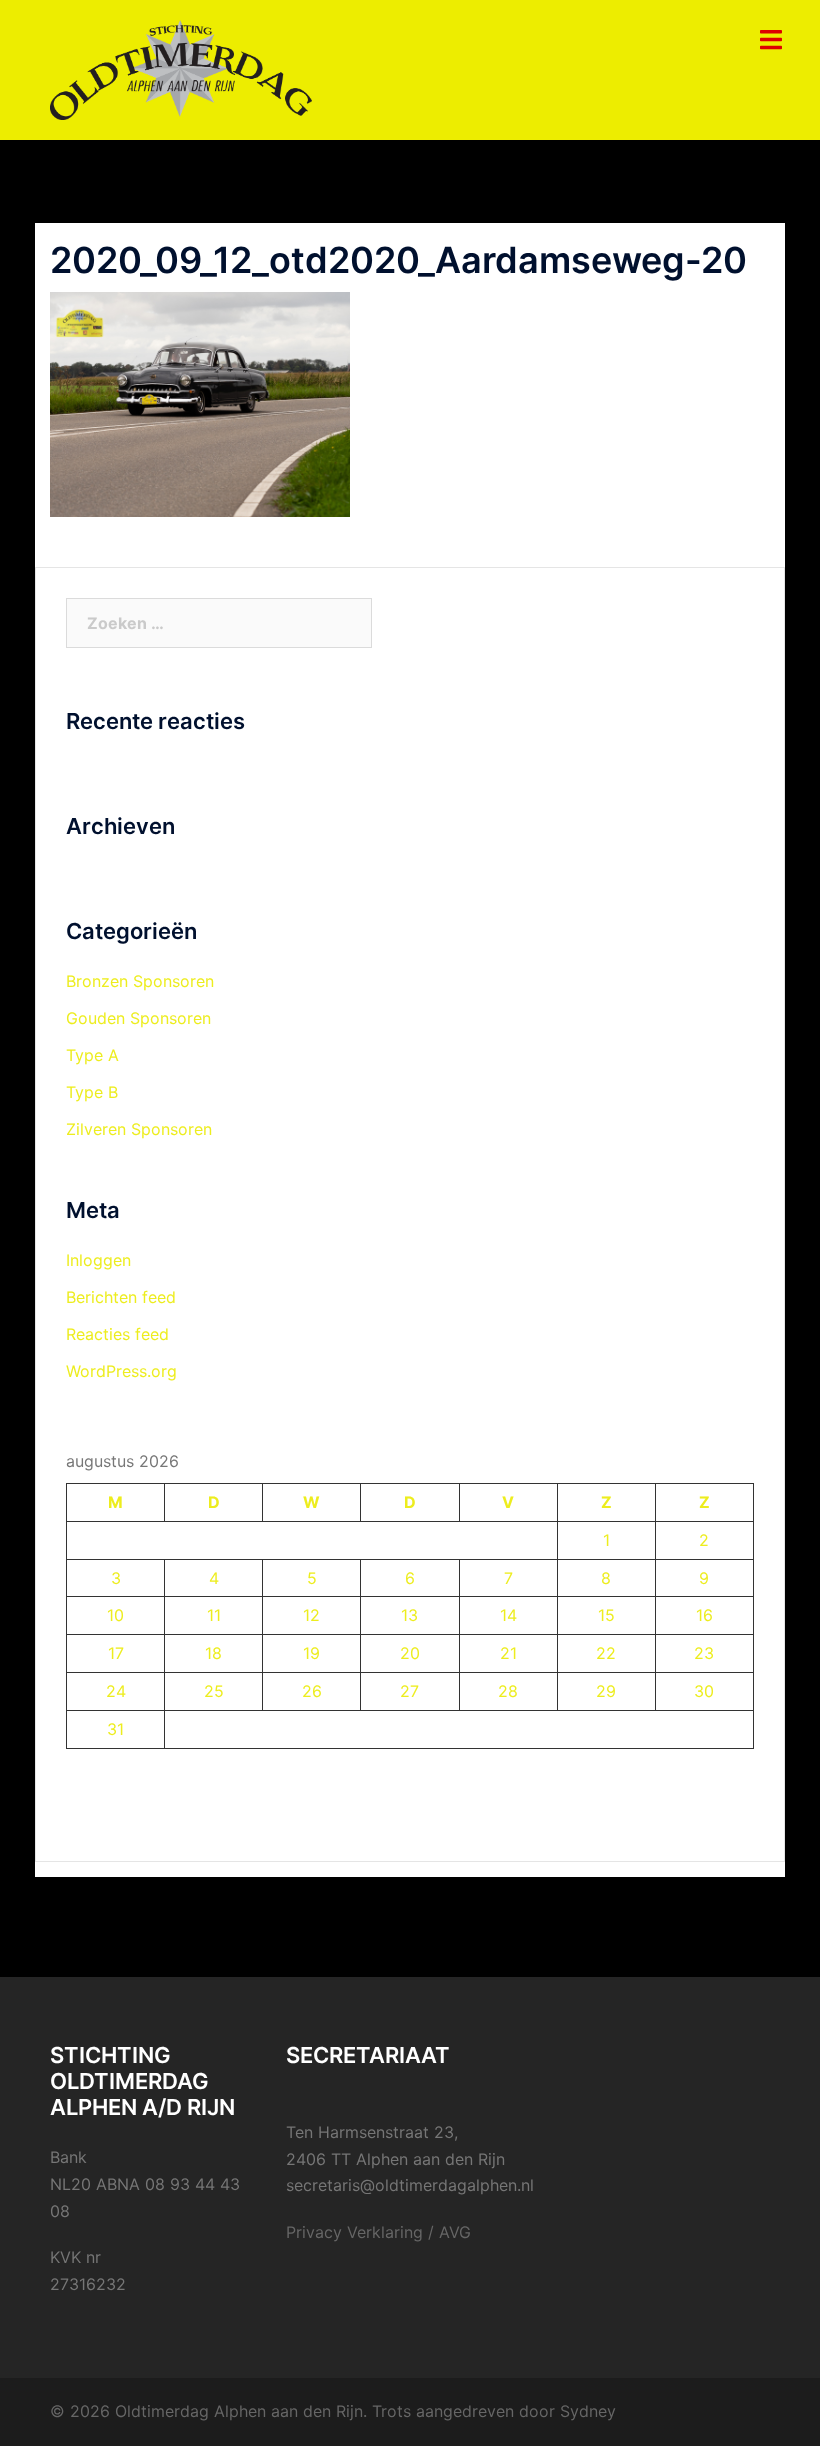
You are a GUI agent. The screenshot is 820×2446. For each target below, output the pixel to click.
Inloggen (98, 1260)
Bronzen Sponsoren (140, 981)
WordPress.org (121, 1371)
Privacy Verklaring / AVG (378, 2232)
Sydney (588, 2411)
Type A (92, 1055)
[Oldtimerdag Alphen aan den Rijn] (181, 68)
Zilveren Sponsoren (139, 1129)
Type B (92, 1092)
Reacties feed (117, 1334)
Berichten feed (121, 1297)
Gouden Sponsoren (138, 1018)
